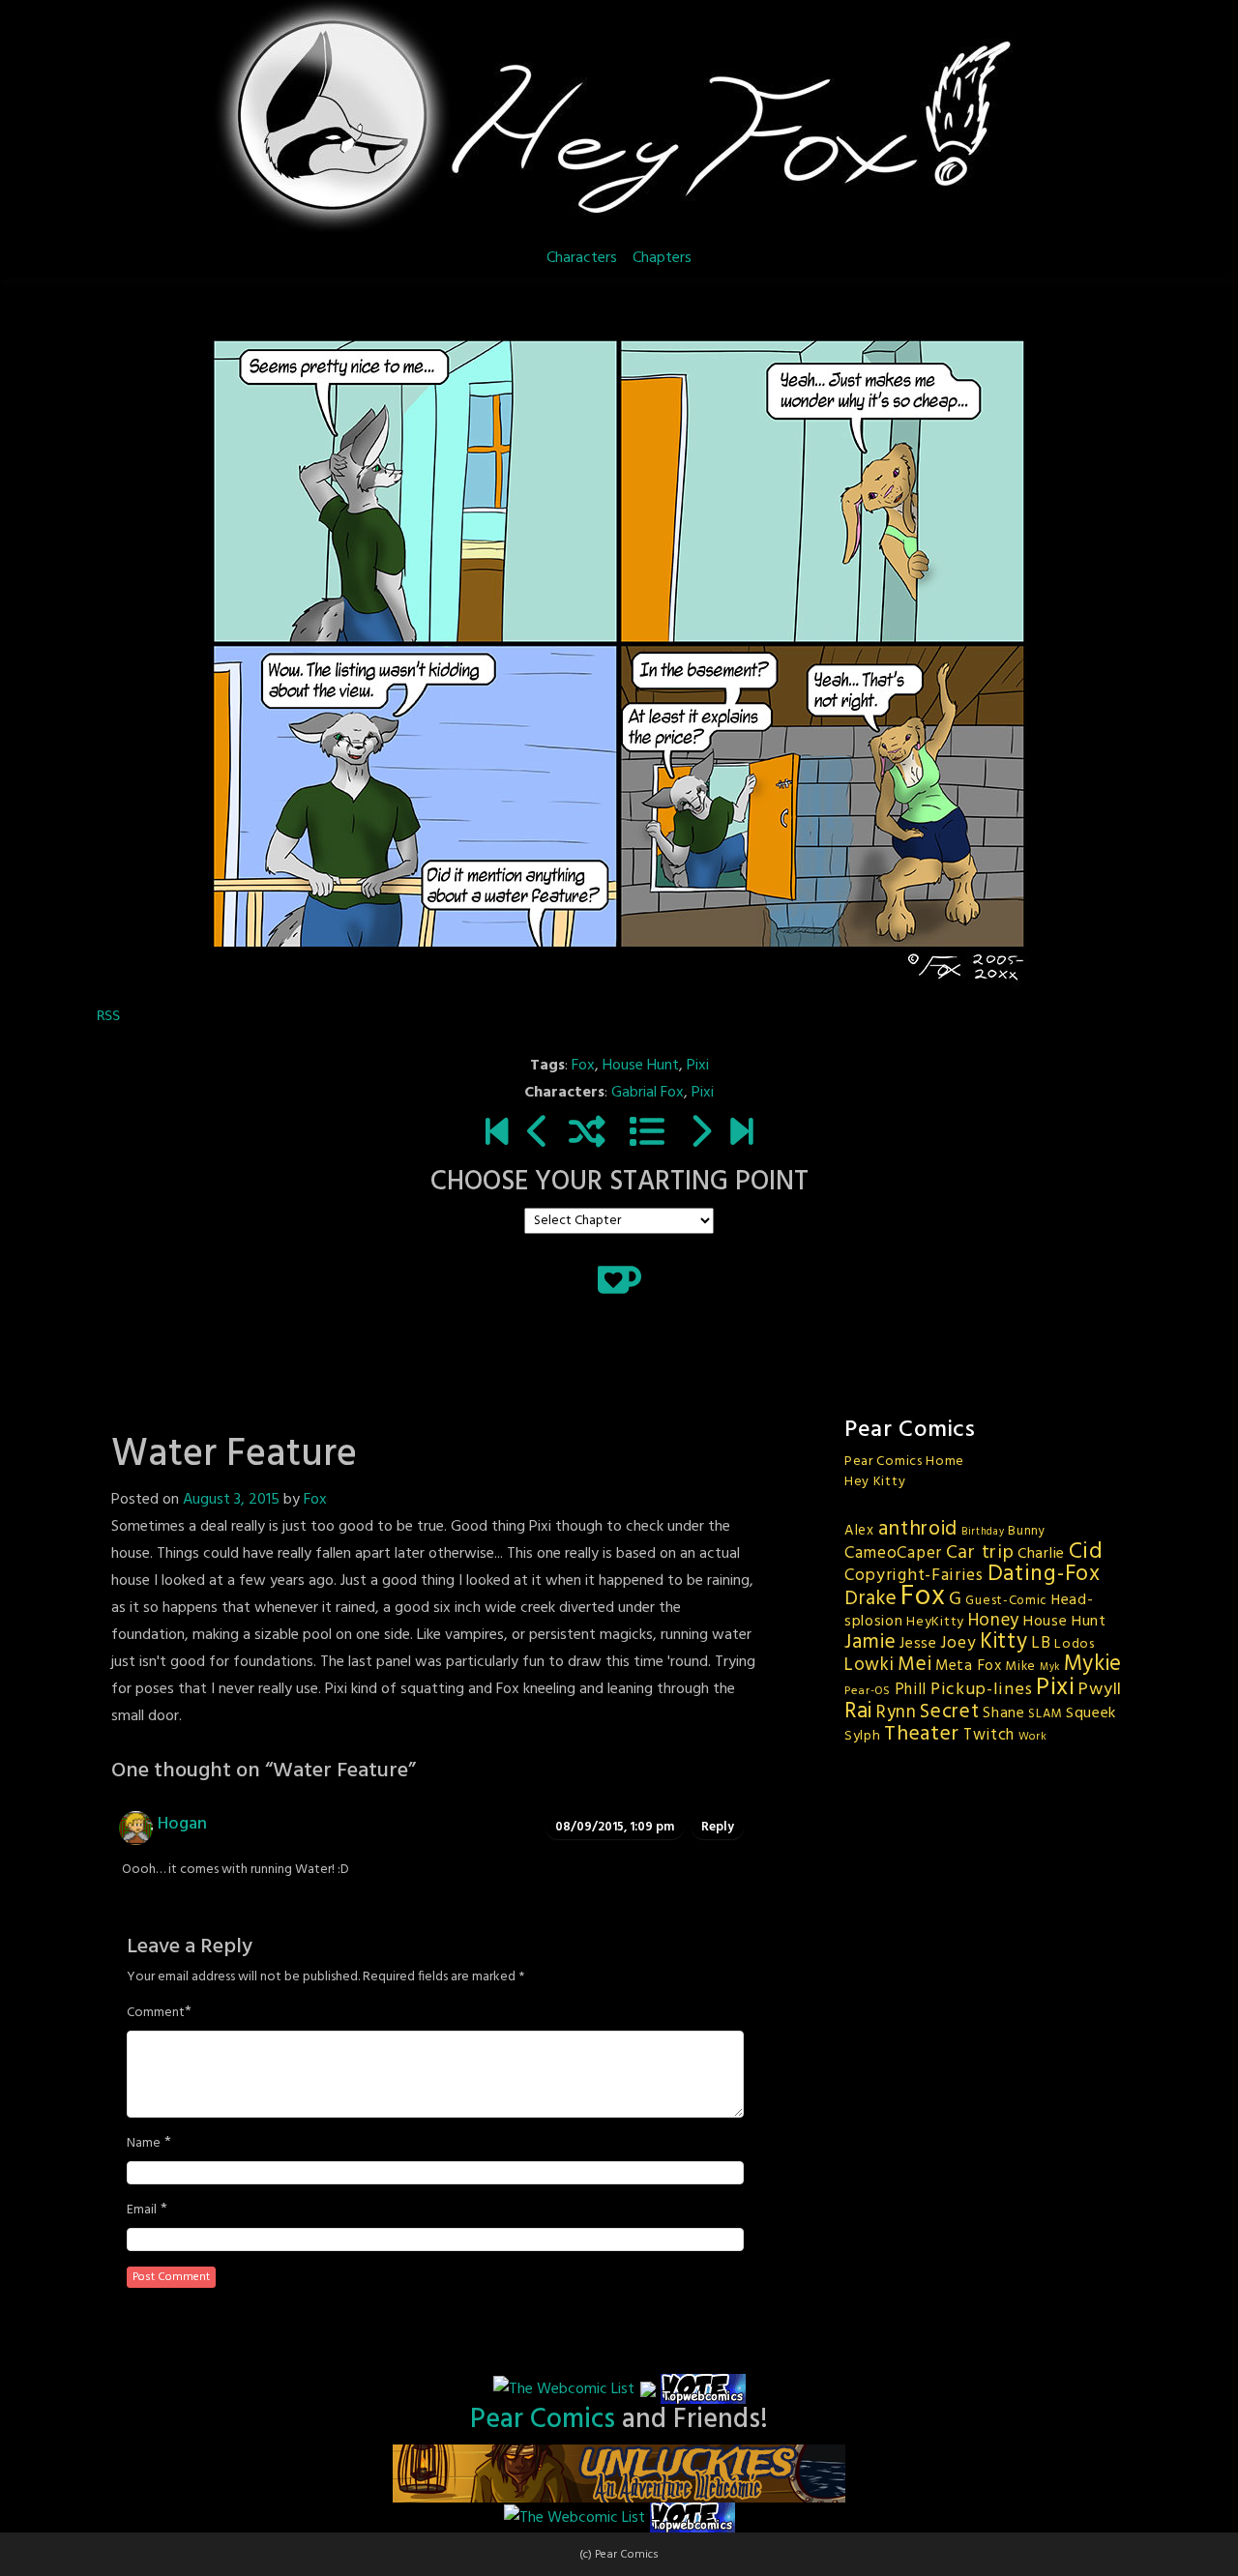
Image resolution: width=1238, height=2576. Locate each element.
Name (144, 2144)
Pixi (698, 1066)
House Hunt (641, 1066)
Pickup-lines (981, 1690)
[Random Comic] (587, 1134)
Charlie (1041, 1554)
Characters (582, 258)
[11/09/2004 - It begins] (497, 1134)
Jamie (870, 1642)
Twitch (989, 1736)
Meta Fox (969, 1666)
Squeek (1091, 1713)
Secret (949, 1712)
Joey (958, 1643)
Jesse (918, 1644)
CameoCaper (893, 1553)
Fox (583, 1066)
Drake (871, 1599)
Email (142, 2210)
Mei (914, 1665)
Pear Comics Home (904, 1462)
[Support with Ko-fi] (619, 1279)
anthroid (918, 1529)
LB (1041, 1643)
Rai (858, 1712)
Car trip (980, 1553)
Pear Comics (543, 2420)
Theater (922, 1734)
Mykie (1093, 1664)
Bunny (1027, 1531)
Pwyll (1100, 1690)
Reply (718, 1827)
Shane (1004, 1713)
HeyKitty (935, 1622)
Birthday (983, 1532)
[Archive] (647, 1134)
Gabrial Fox (648, 1093)
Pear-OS (868, 1691)
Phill (911, 1690)
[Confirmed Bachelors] (538, 1134)
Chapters (662, 258)
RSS (108, 1015)
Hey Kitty (875, 1482)
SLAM (1045, 1714)
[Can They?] (741, 1134)
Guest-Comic (1006, 1601)
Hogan (182, 1824)
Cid (1086, 1552)
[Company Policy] (700, 1134)
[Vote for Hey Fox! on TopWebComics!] (703, 2389)
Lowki (870, 1665)
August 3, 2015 (231, 1500)
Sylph (863, 1736)
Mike (1020, 1667)
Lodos (1075, 1644)
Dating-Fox (1044, 1574)
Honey (994, 1621)
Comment (156, 2013)
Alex (859, 1531)
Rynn (897, 1712)
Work (1033, 1737)
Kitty (1004, 1642)
